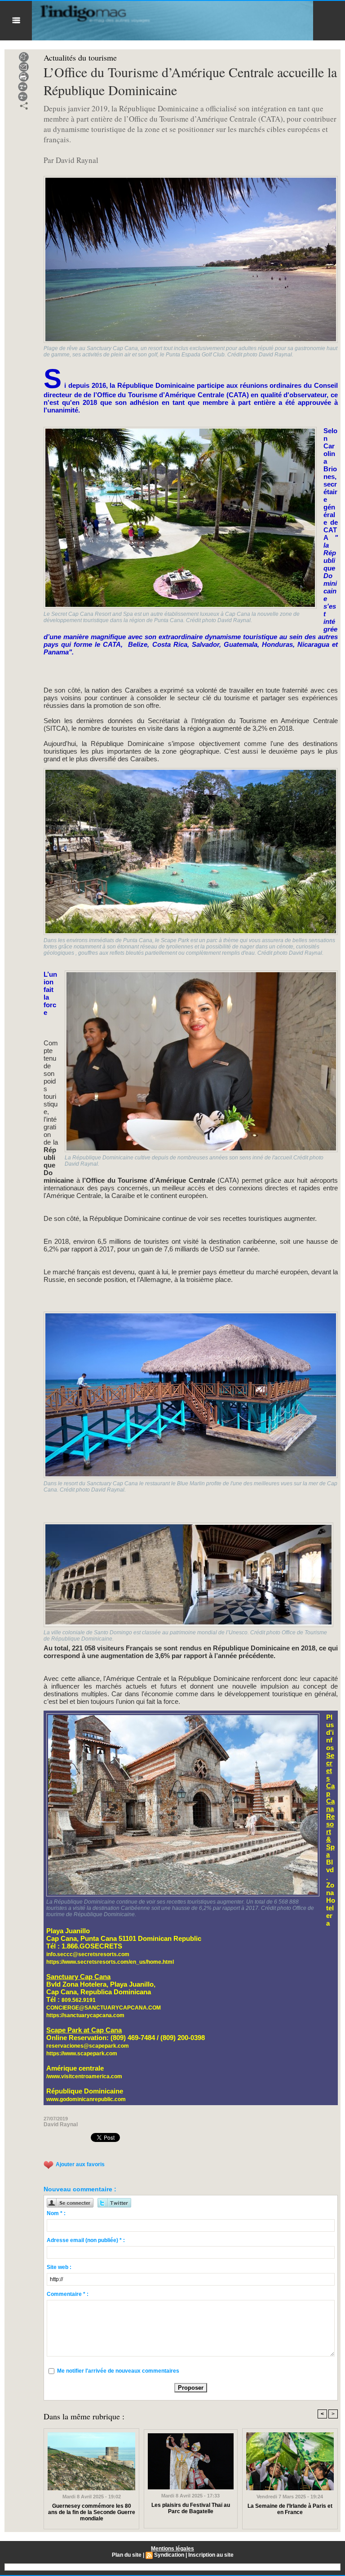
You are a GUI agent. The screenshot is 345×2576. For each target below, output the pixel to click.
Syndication (169, 2555)
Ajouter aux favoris (80, 2165)
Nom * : (56, 2213)
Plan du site (127, 2555)
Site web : (59, 2267)
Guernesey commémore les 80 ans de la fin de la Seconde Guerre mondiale (92, 2512)
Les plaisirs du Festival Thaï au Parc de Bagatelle (191, 2508)
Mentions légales (172, 2549)
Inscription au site (211, 2555)
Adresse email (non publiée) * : (86, 2240)
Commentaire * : (68, 2294)
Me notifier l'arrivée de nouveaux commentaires (118, 2371)
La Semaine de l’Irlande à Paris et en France (290, 2509)
